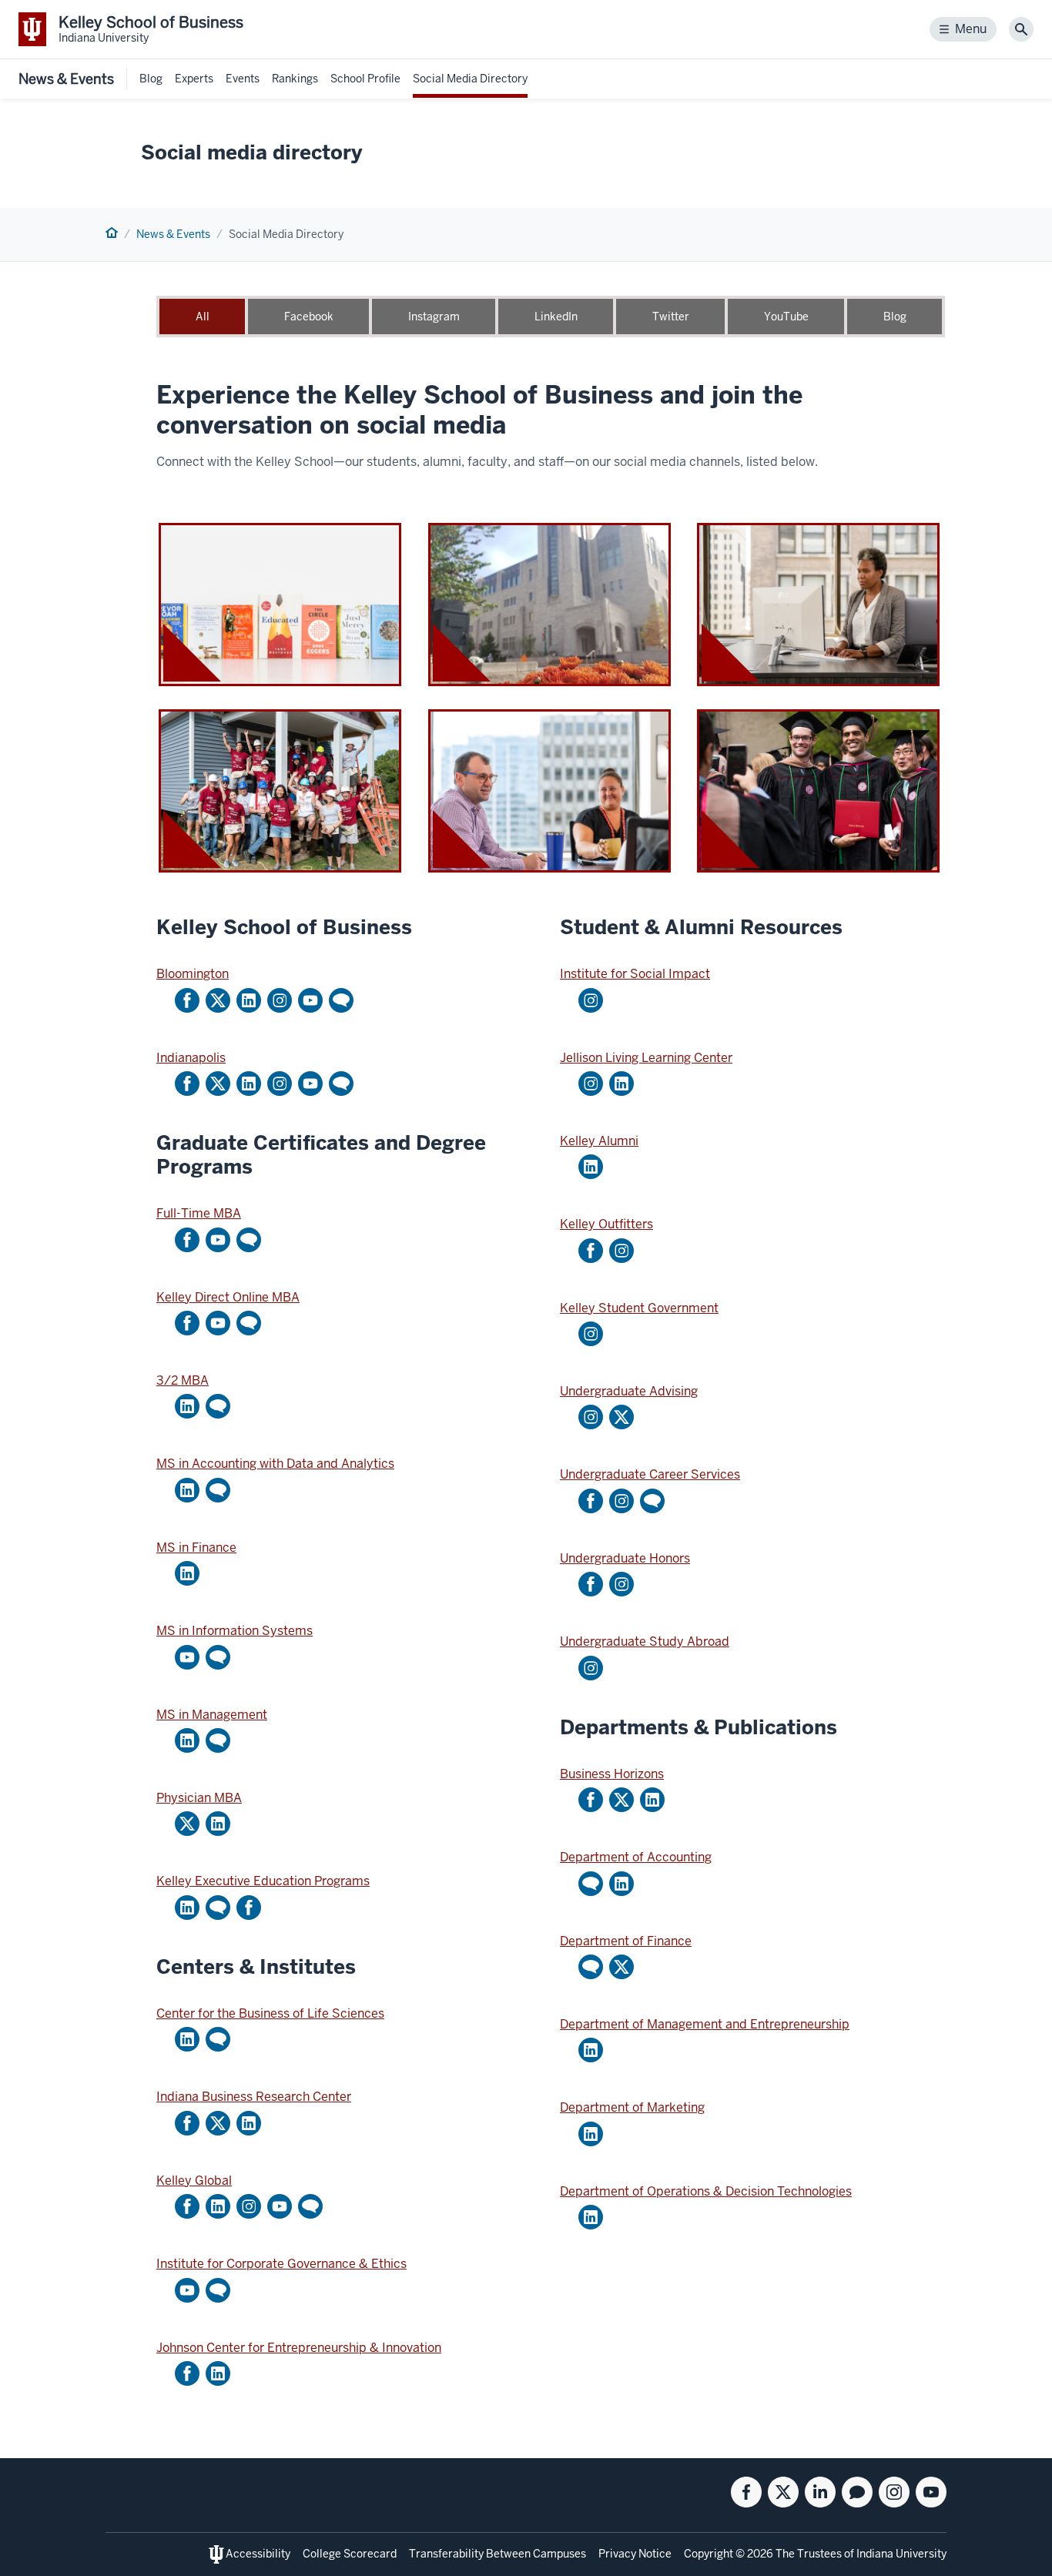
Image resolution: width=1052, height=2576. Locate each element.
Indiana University (901, 2554)
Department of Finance (626, 1941)
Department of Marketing (632, 2107)
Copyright (709, 2554)
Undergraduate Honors (625, 1558)
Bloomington (193, 974)
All (203, 317)
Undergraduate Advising (629, 1391)
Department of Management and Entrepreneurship (705, 2024)
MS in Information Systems (235, 1631)
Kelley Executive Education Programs (263, 1881)
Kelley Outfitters (606, 1224)
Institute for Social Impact (635, 974)
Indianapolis (191, 1058)
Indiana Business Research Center (254, 2097)
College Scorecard (350, 2554)
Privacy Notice (635, 2554)
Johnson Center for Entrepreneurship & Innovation (299, 2348)
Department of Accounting (636, 1857)
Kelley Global (194, 2181)
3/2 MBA (183, 1380)
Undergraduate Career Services (650, 1474)
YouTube (786, 317)
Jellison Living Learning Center (646, 1058)
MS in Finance (196, 1548)
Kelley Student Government (639, 1308)
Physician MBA (199, 1798)
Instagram (434, 317)
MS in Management (212, 1715)
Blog (895, 317)
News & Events (66, 79)
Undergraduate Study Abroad (645, 1641)
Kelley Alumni (599, 1141)
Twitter (671, 317)
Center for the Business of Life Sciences (270, 2013)
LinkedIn (556, 317)
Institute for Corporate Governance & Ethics (281, 2264)
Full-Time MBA (199, 1213)
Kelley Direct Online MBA (228, 1297)
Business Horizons (612, 1774)
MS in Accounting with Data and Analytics (275, 1464)
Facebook (309, 317)
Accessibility (258, 2554)
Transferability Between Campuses (498, 2554)
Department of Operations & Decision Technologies (706, 2191)
